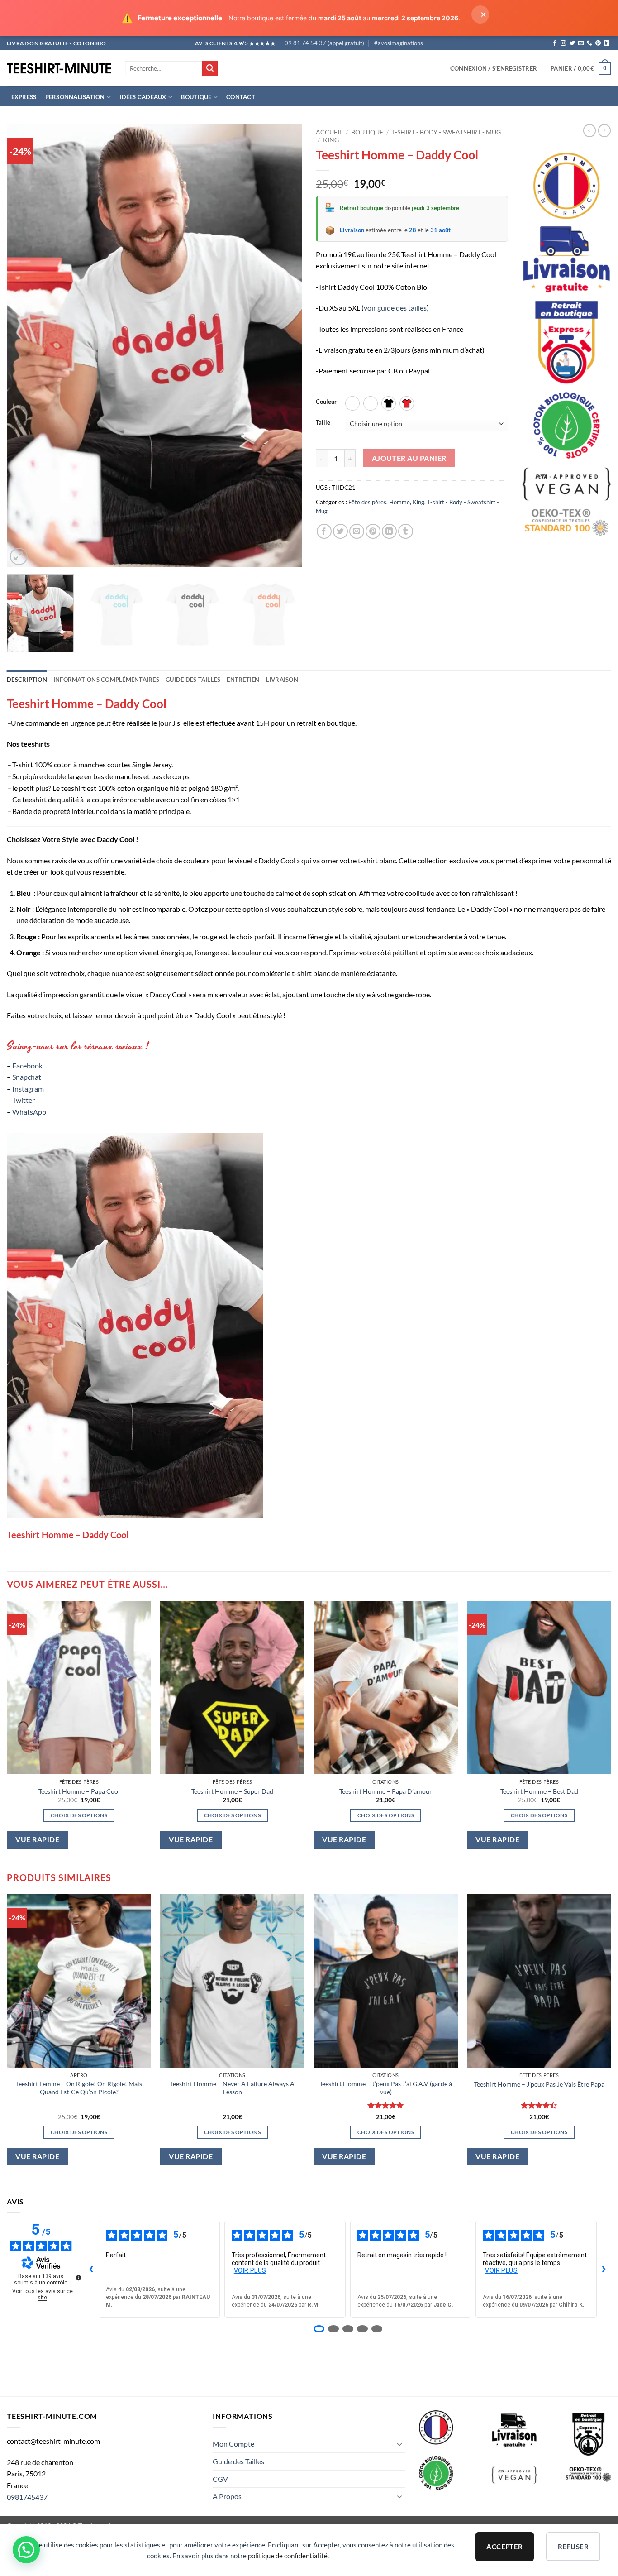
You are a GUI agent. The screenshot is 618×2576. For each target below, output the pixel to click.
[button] (494, 68)
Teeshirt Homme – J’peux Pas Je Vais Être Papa (539, 2084)
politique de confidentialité (288, 2556)
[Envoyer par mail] (357, 531)
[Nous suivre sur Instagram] (563, 43)
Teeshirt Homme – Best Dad (539, 1791)
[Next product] (589, 130)
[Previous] (24, 346)
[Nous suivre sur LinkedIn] (607, 43)
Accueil (329, 132)
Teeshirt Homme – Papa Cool (79, 1791)
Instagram (28, 1089)
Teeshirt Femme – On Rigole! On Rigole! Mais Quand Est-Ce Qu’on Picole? (79, 2088)
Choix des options (79, 1815)
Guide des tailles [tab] (193, 680)
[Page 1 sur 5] (319, 2329)
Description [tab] (27, 680)
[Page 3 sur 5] (348, 2329)
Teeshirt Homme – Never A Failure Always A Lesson (232, 2088)
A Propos (227, 2496)
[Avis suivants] (604, 2269)
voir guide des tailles (395, 308)
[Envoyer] (210, 68)
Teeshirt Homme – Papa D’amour (386, 1791)
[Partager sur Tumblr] (406, 531)
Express (24, 97)
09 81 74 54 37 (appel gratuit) (324, 43)
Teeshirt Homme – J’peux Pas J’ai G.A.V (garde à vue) (386, 2088)
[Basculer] (400, 2444)
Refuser (573, 2547)
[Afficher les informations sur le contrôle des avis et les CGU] (78, 2278)
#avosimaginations (399, 43)
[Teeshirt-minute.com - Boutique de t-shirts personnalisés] (59, 69)
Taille (323, 423)
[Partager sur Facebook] (324, 531)
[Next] (285, 346)
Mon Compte (233, 2444)
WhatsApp (29, 1112)
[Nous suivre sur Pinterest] (598, 43)
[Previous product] (604, 130)
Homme (399, 502)
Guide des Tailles (238, 2461)
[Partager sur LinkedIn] (389, 531)
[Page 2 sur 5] (333, 2329)
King (331, 140)
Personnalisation (75, 97)
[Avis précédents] (91, 2269)
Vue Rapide (37, 1839)
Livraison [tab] (282, 680)
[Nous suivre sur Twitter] (572, 43)
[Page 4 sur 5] (362, 2329)
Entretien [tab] (243, 680)
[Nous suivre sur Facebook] (555, 43)
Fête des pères (367, 502)
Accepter (505, 2547)
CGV (220, 2479)
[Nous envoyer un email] (581, 43)
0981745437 (27, 2497)
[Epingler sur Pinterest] (373, 531)
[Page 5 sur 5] (377, 2329)
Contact (241, 97)
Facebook (27, 1065)
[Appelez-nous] (589, 43)
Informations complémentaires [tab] (106, 680)
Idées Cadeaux (143, 97)
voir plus (250, 2270)
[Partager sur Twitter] (340, 531)
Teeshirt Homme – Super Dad (232, 1791)
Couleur (326, 402)
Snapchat (27, 1077)
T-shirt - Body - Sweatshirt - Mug (446, 132)
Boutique (196, 97)
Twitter (24, 1100)
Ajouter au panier (409, 458)
